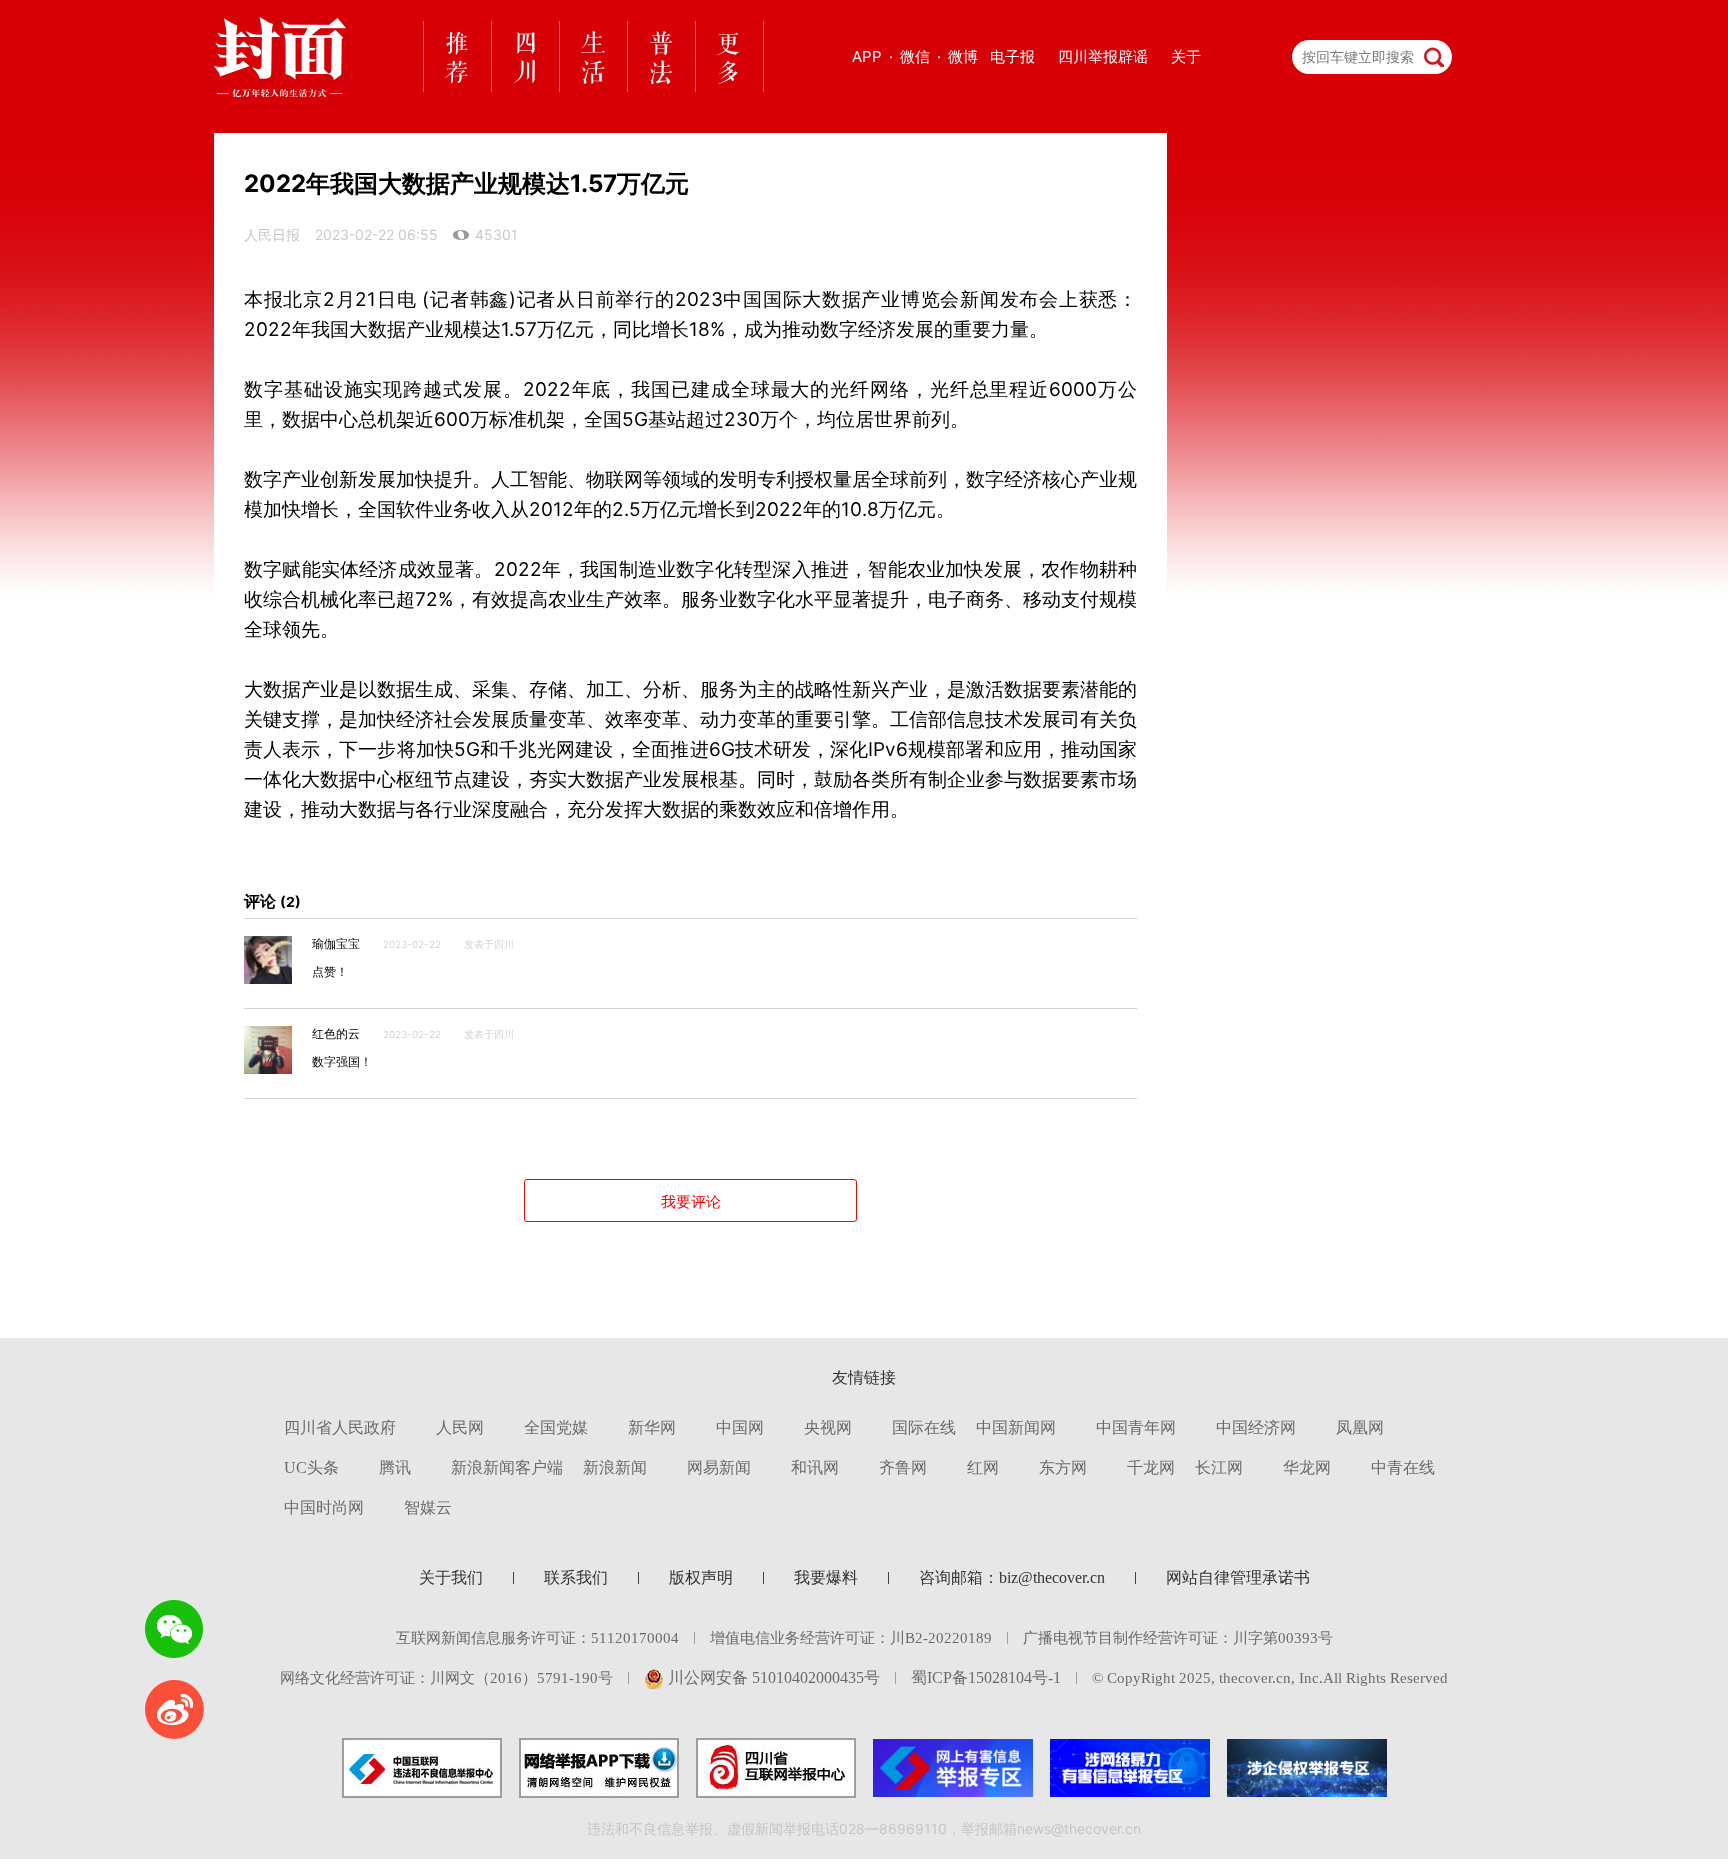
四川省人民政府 (340, 1427)
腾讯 (395, 1467)
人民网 (460, 1427)
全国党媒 (556, 1427)
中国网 (740, 1427)
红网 (983, 1467)
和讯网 (815, 1467)
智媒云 (428, 1507)
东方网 (1063, 1467)
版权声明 (701, 1577)
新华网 (652, 1427)
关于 (1186, 56)
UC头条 (311, 1467)
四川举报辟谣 (1103, 56)
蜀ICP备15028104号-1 (986, 1677)
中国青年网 (1136, 1427)
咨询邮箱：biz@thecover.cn (1012, 1577)
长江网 (1219, 1467)
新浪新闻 (615, 1467)
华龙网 (1307, 1467)
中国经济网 (1256, 1427)
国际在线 (924, 1427)
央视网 (828, 1427)
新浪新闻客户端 (507, 1467)
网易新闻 (719, 1467)
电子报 (1012, 56)
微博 (963, 56)
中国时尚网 (324, 1507)
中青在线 (1403, 1467)
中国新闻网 (1016, 1427)
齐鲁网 (903, 1467)
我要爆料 (826, 1577)
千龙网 (1151, 1467)
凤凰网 (1360, 1427)
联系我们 (576, 1577)
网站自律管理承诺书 (1238, 1577)
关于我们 (451, 1577)
